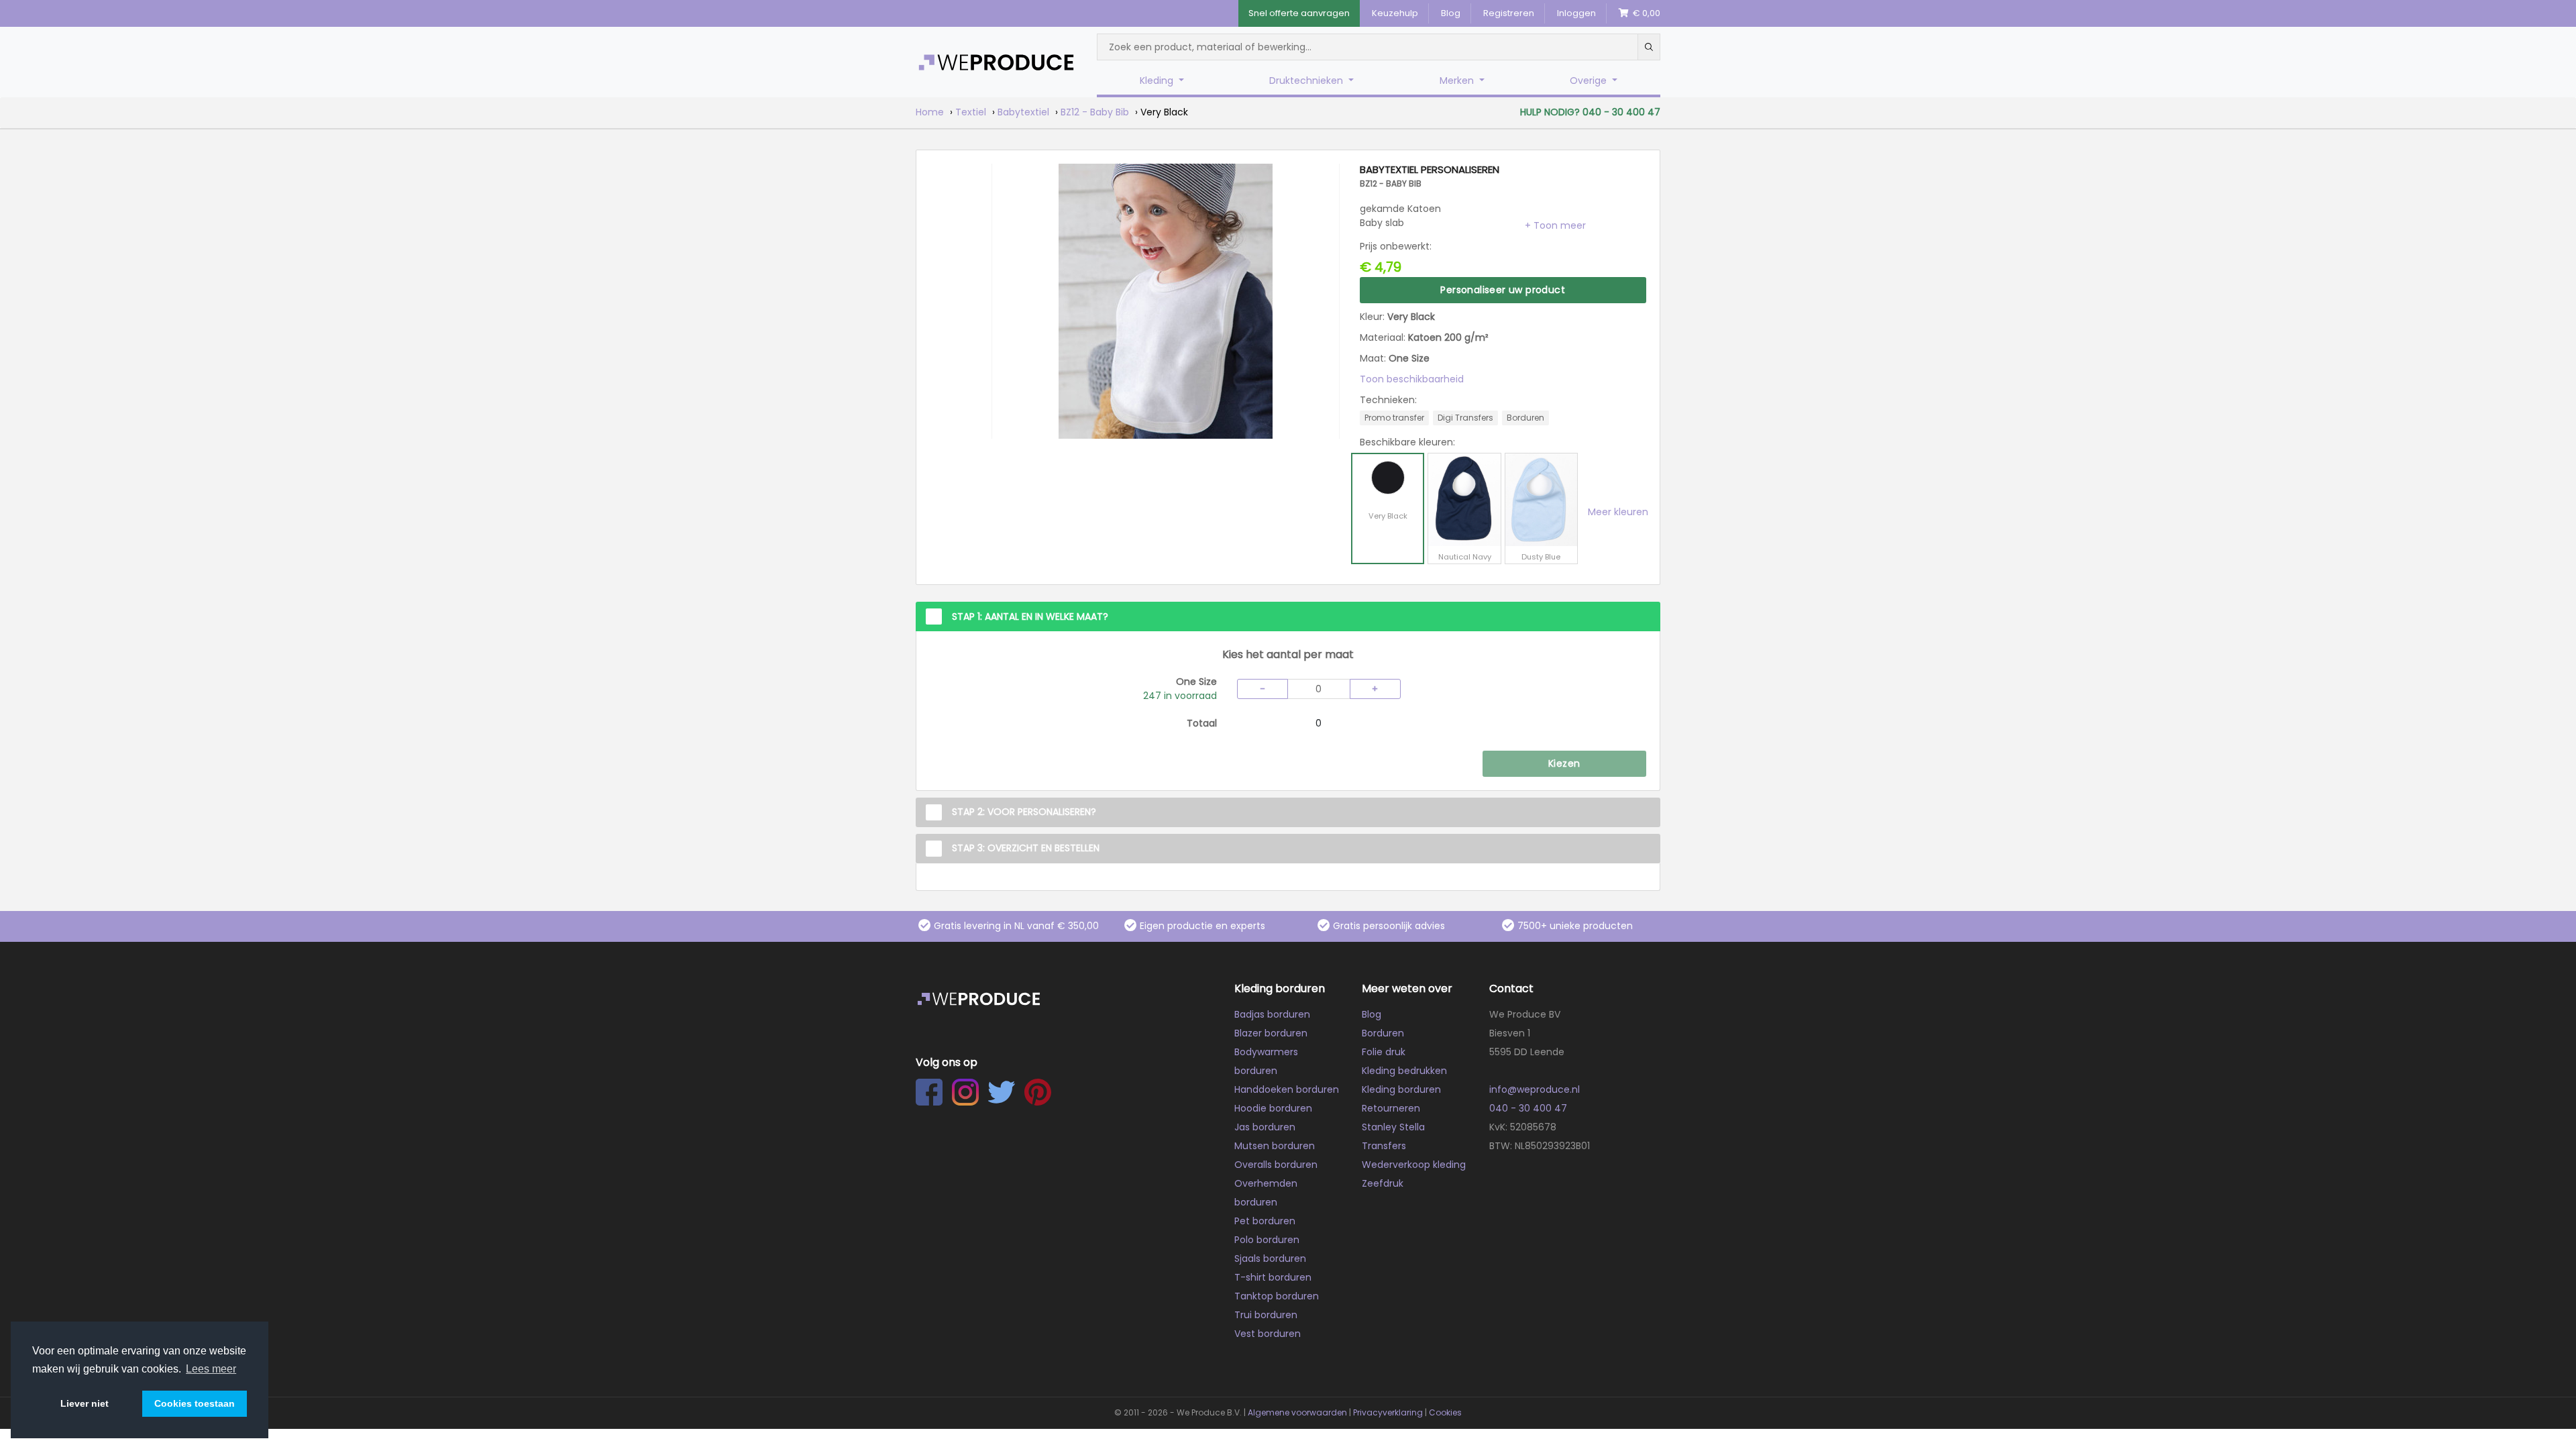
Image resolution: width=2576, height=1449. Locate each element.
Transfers (1384, 1146)
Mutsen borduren (1275, 1146)
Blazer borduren (1271, 1033)
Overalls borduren (1276, 1165)
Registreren (1509, 13)
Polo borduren (1267, 1240)
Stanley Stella (1393, 1127)
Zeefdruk (1383, 1183)
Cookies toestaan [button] (195, 1403)
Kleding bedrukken (1404, 1071)
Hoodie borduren (1273, 1108)
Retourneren (1391, 1108)
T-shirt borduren (1273, 1277)
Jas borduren (1265, 1127)
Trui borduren (1266, 1315)
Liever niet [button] (85, 1403)
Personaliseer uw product (1503, 290)
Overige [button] (1590, 80)
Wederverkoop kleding (1414, 1165)
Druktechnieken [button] (1307, 80)
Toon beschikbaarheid (1412, 379)
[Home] (996, 62)
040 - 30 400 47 (1528, 1108)
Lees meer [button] (211, 1369)
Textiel (971, 112)
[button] (1555, 225)
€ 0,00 (1645, 13)
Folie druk (1384, 1052)
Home (930, 112)
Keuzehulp (1395, 13)
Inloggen (1576, 13)
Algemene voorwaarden (1297, 1412)
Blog (1451, 13)
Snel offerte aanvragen (1299, 13)
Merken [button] (1458, 80)
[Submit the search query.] (1649, 47)
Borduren (1383, 1033)
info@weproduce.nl (1535, 1089)
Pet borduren (1265, 1221)
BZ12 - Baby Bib (1095, 112)
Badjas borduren (1272, 1014)
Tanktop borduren (1277, 1296)
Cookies (1445, 1412)
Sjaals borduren (1270, 1258)
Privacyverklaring (1388, 1412)
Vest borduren (1268, 1334)
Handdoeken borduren (1287, 1089)
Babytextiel (1023, 112)
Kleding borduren (1401, 1089)
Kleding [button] (1158, 80)
